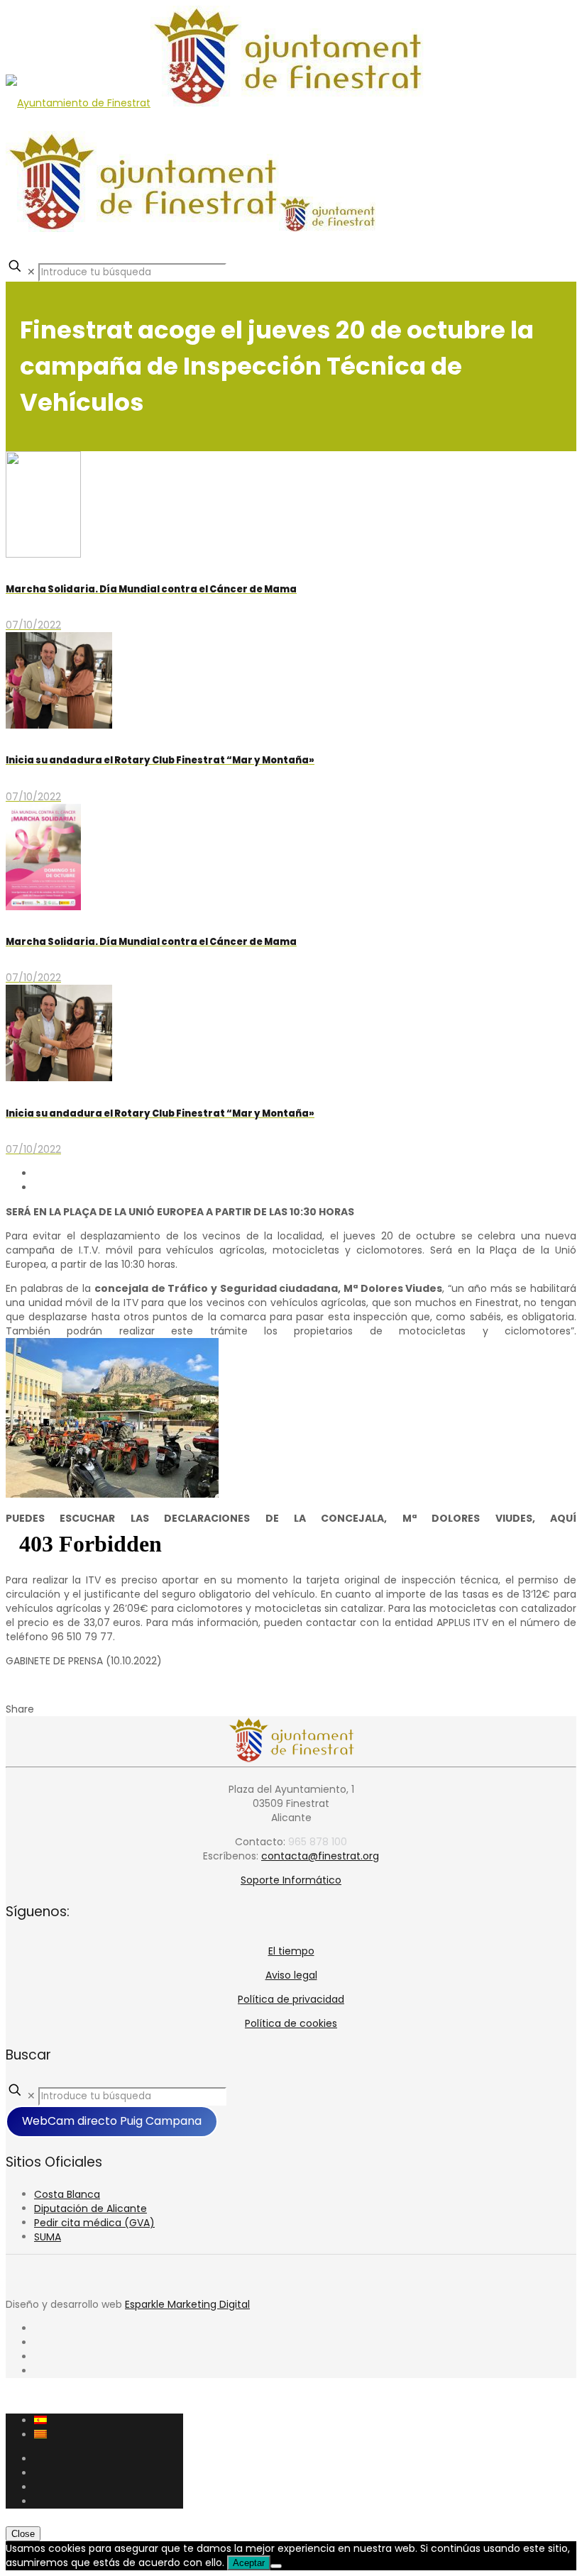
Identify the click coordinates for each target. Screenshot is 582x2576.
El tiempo (291, 1951)
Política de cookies (291, 2023)
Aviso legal (291, 1975)
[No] (276, 2566)
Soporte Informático (291, 1880)
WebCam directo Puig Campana (112, 2121)
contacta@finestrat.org (320, 1856)
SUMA (48, 2237)
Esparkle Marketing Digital (187, 2304)
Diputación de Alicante (90, 2209)
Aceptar (249, 2563)
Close (23, 2534)
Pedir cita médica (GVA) (94, 2223)
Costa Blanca (67, 2194)
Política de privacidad (291, 1999)
